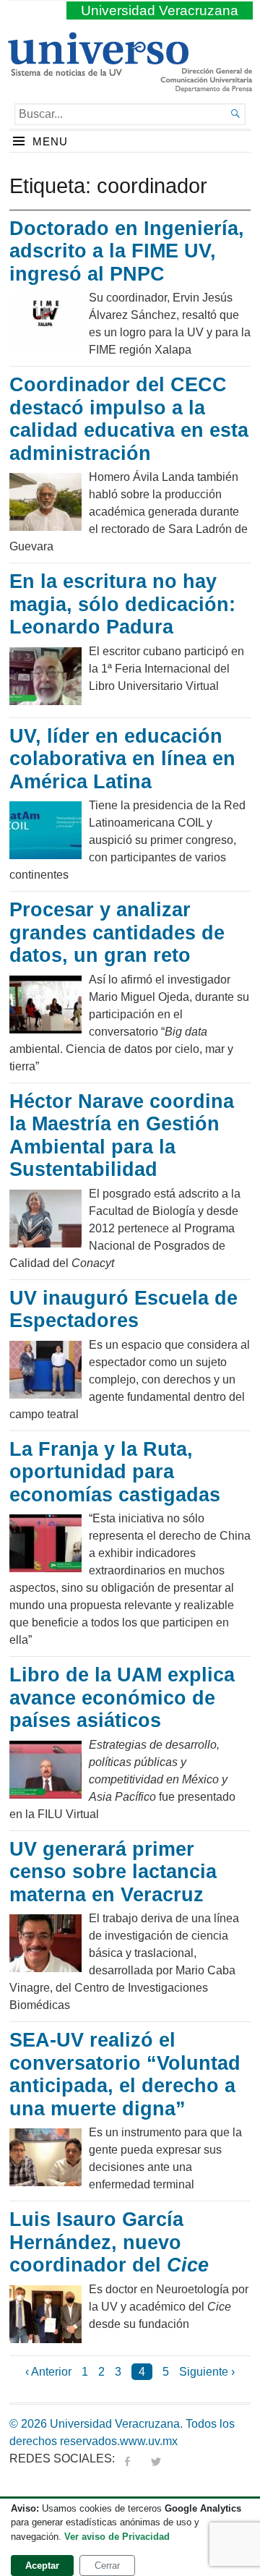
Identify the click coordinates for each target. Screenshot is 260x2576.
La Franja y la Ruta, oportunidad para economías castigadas (115, 1472)
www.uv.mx (149, 2441)
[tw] (156, 2458)
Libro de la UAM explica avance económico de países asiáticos (122, 1698)
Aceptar (42, 2566)
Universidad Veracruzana (160, 10)
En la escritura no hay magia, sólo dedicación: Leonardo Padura (122, 604)
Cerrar (107, 2566)
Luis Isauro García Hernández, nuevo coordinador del (109, 2242)
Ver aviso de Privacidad (117, 2537)
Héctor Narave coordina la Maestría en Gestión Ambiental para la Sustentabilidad (122, 1136)
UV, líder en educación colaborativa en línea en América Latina (122, 759)
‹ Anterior (48, 2372)
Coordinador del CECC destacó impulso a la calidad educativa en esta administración (129, 419)
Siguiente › (207, 2372)
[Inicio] (98, 70)
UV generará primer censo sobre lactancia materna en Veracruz (113, 1872)
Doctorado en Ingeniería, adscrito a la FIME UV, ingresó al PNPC (127, 251)
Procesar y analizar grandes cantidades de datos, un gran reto (117, 933)
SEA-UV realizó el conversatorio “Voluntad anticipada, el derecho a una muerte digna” (125, 2074)
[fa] (127, 2458)
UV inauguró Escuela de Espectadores (123, 1310)
